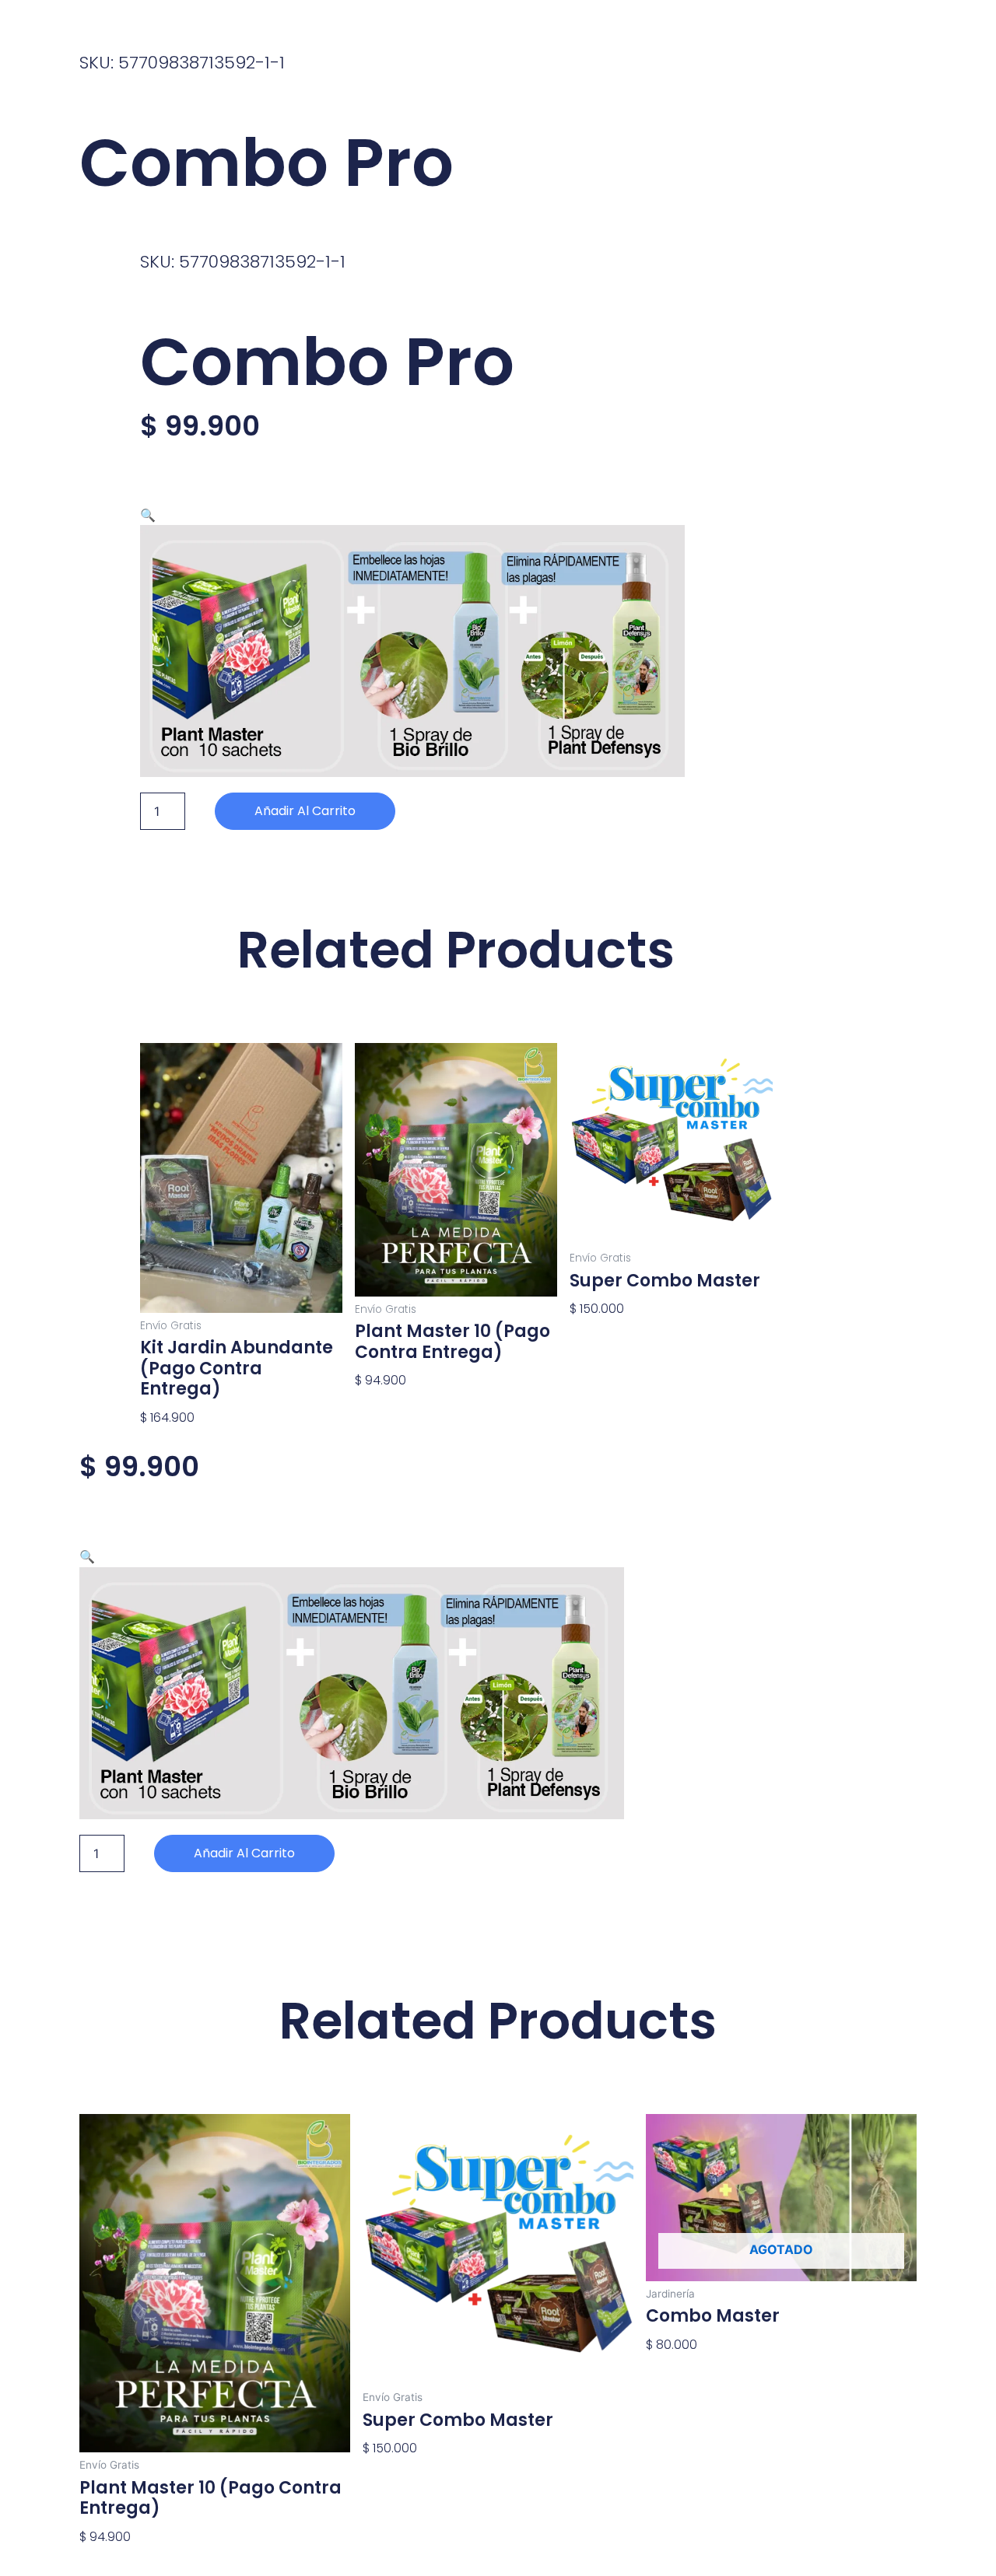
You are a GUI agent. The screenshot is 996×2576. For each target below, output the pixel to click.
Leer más (673, 2371)
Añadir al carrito (305, 811)
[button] (148, 515)
